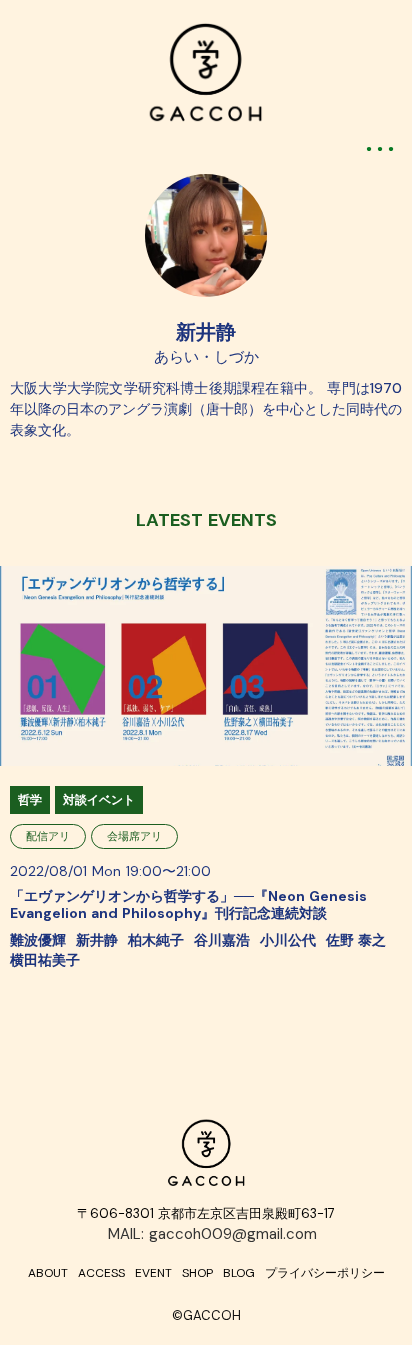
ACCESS (101, 1273)
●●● (382, 148)
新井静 (206, 332)
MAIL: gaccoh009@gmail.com (212, 1234)
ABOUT (48, 1273)
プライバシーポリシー (325, 1273)
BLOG (239, 1273)
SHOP (197, 1273)
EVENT (153, 1273)
